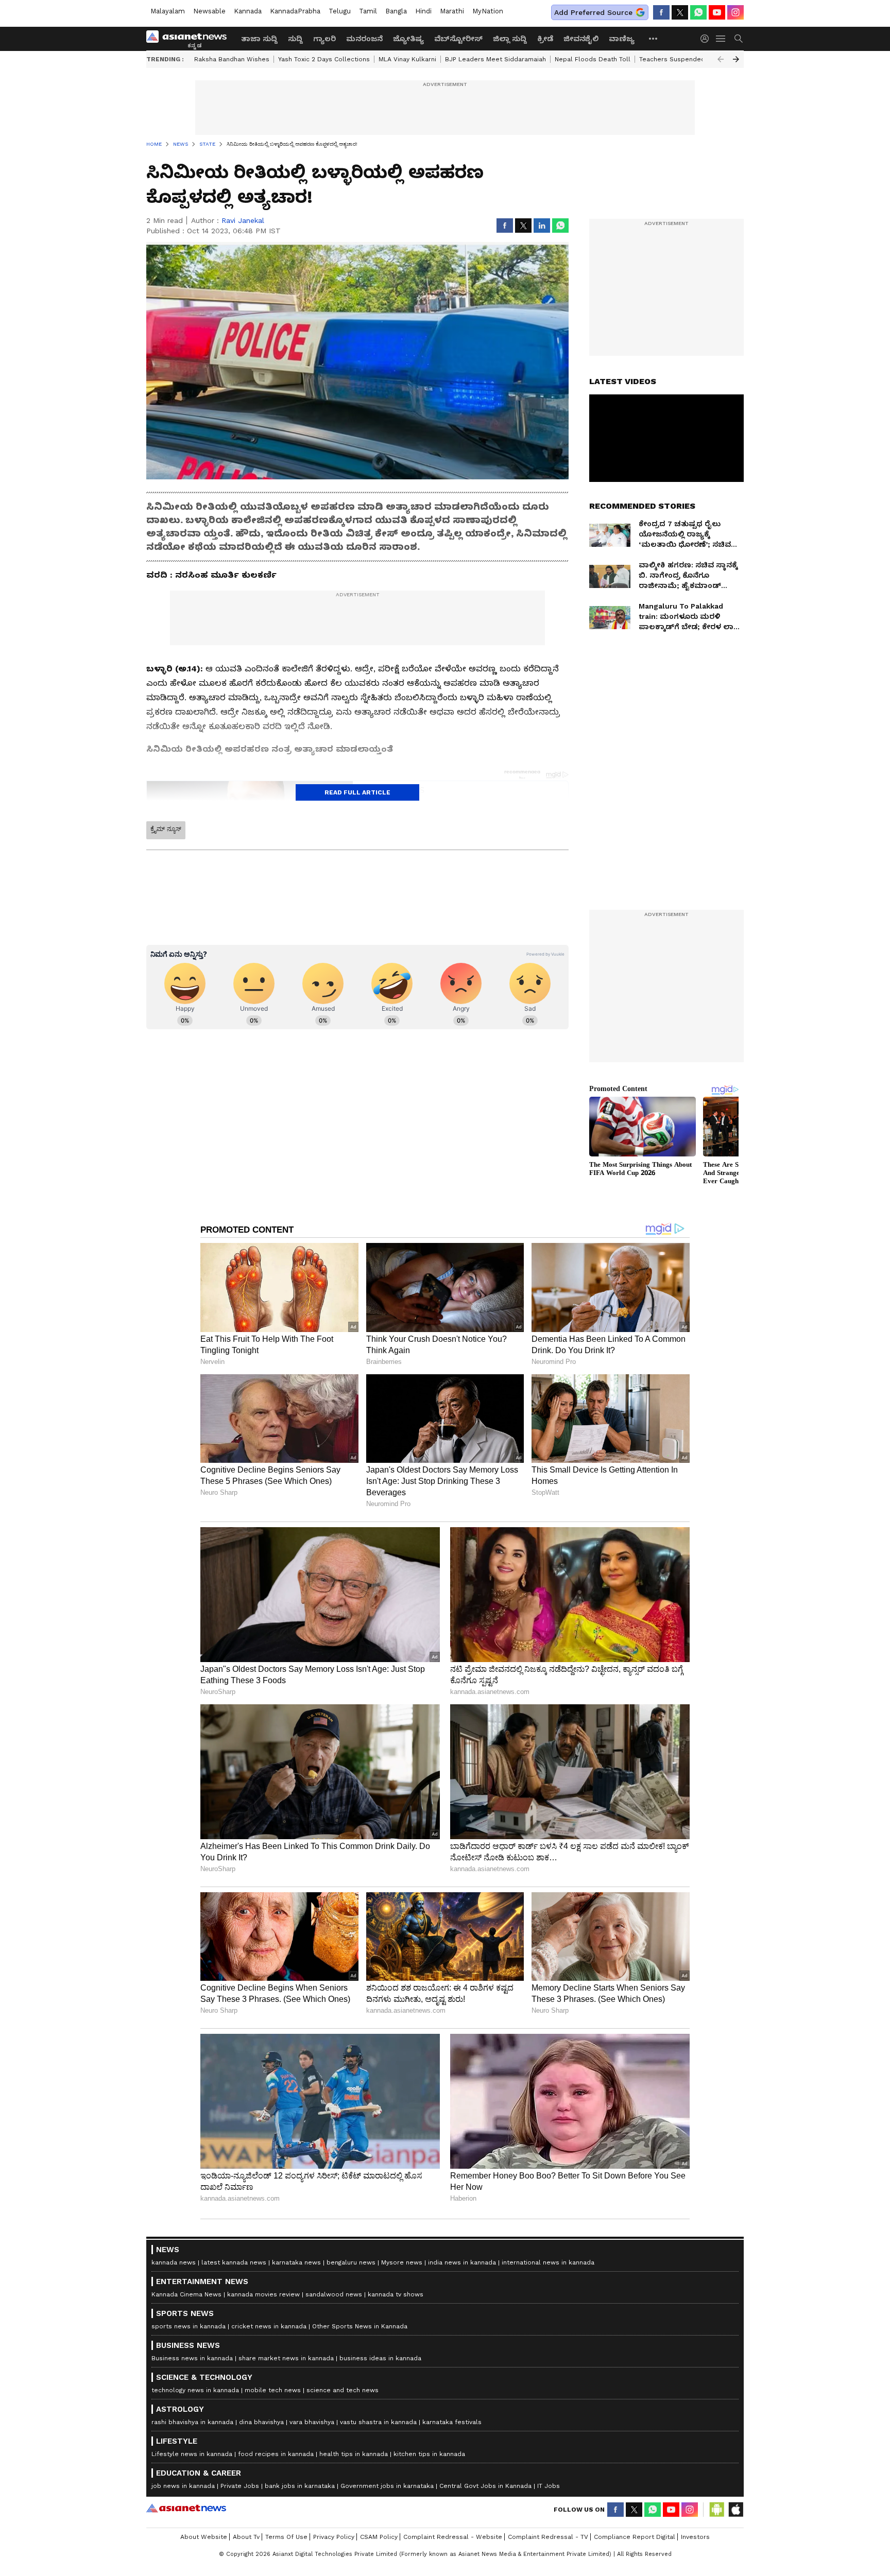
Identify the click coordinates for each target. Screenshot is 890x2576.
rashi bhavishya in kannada (192, 2422)
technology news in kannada (195, 2390)
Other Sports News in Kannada (360, 2326)
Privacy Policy (334, 2537)
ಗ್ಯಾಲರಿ (324, 39)
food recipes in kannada (276, 2454)
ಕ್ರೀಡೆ (545, 39)
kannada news (174, 2262)
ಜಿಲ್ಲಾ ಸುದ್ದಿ (510, 39)
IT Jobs (549, 2486)
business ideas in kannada (380, 2358)
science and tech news (343, 2390)
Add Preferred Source (593, 12)
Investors (695, 2537)
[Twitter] (680, 12)
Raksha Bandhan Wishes (232, 59)
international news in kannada (548, 2262)
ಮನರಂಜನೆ (364, 39)
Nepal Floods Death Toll (593, 59)
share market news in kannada (286, 2358)
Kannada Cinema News (186, 2294)
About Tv (246, 2537)
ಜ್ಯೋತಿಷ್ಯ (408, 39)
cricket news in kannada (269, 2326)
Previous (721, 59)
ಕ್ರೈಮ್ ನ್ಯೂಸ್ (166, 829)
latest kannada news (234, 2262)
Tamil (368, 11)
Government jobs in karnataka (387, 2486)
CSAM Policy (379, 2537)
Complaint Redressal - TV (548, 2537)
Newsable (209, 11)
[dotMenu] (654, 38)
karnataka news (296, 2262)
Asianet (186, 2508)
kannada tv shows (396, 2294)
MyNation (488, 11)
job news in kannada (183, 2486)
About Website (204, 2537)
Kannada (248, 11)
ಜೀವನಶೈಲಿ (581, 39)
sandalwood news (334, 2294)
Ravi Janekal (243, 220)
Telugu (340, 11)
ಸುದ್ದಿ (295, 39)
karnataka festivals (452, 2422)
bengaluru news (351, 2262)
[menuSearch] (739, 39)
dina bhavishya (261, 2422)
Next (736, 59)
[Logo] (190, 39)
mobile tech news (273, 2390)
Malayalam (168, 11)
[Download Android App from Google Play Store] (717, 2510)
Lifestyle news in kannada (192, 2454)
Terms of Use (286, 2537)
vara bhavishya (312, 2422)
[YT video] (717, 12)
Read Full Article (357, 792)
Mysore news (402, 2262)
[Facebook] (661, 12)
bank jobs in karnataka (300, 2486)
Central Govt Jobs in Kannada (485, 2486)
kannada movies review (263, 2294)
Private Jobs (240, 2486)
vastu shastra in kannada (378, 2422)
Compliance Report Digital (635, 2537)
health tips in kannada (354, 2454)
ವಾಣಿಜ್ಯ (622, 39)
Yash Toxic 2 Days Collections (324, 59)
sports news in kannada (189, 2326)
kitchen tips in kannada (429, 2454)
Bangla (396, 11)
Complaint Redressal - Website (453, 2537)
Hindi (423, 11)
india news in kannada (462, 2262)
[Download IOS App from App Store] (735, 2510)
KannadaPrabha (295, 11)
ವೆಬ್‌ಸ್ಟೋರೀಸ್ (458, 39)
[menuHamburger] (721, 39)
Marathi (452, 11)
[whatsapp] (698, 12)
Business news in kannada (192, 2358)
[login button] (707, 39)
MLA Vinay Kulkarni (407, 59)
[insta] (735, 12)
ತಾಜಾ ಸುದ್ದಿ (259, 39)
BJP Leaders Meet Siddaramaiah (495, 59)
